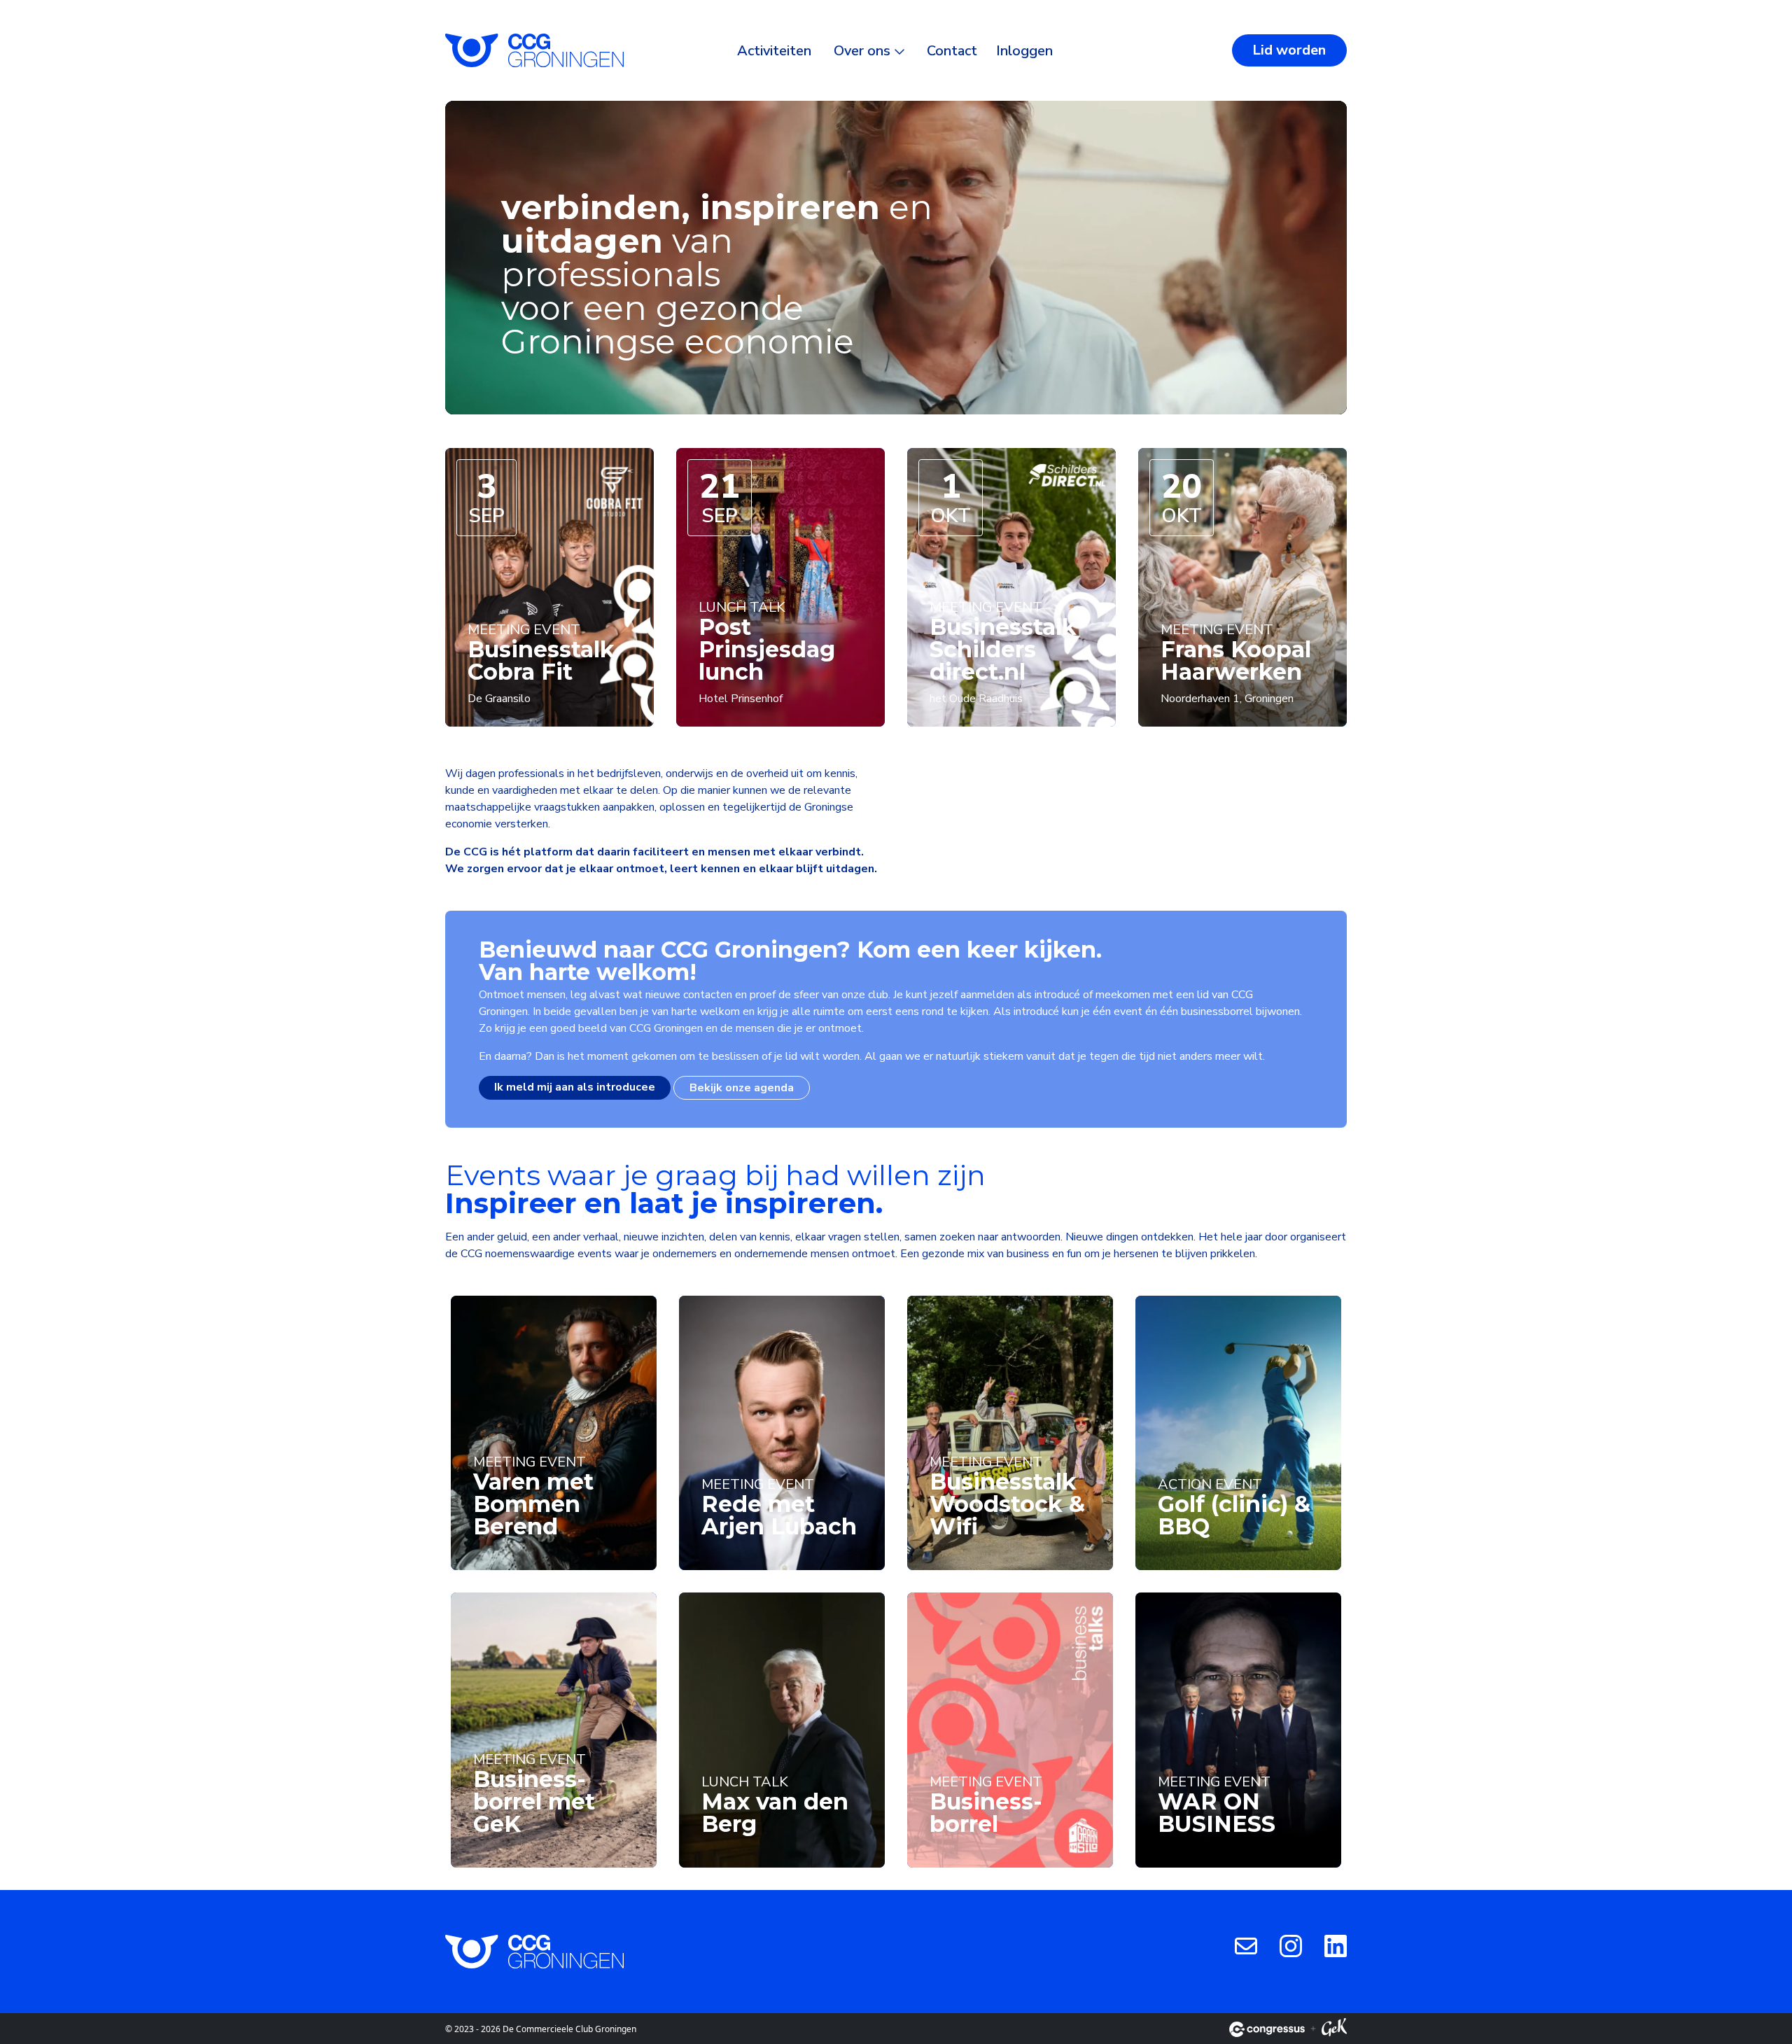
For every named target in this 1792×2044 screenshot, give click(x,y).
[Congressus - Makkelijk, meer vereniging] (1267, 2029)
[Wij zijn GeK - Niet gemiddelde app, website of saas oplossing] (1334, 2029)
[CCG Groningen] (534, 50)
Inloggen (1024, 51)
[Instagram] (1291, 1945)
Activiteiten (774, 51)
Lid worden (1289, 50)
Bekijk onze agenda (742, 1088)
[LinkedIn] (1336, 1945)
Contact (952, 51)
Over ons (862, 51)
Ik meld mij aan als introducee (575, 1087)
